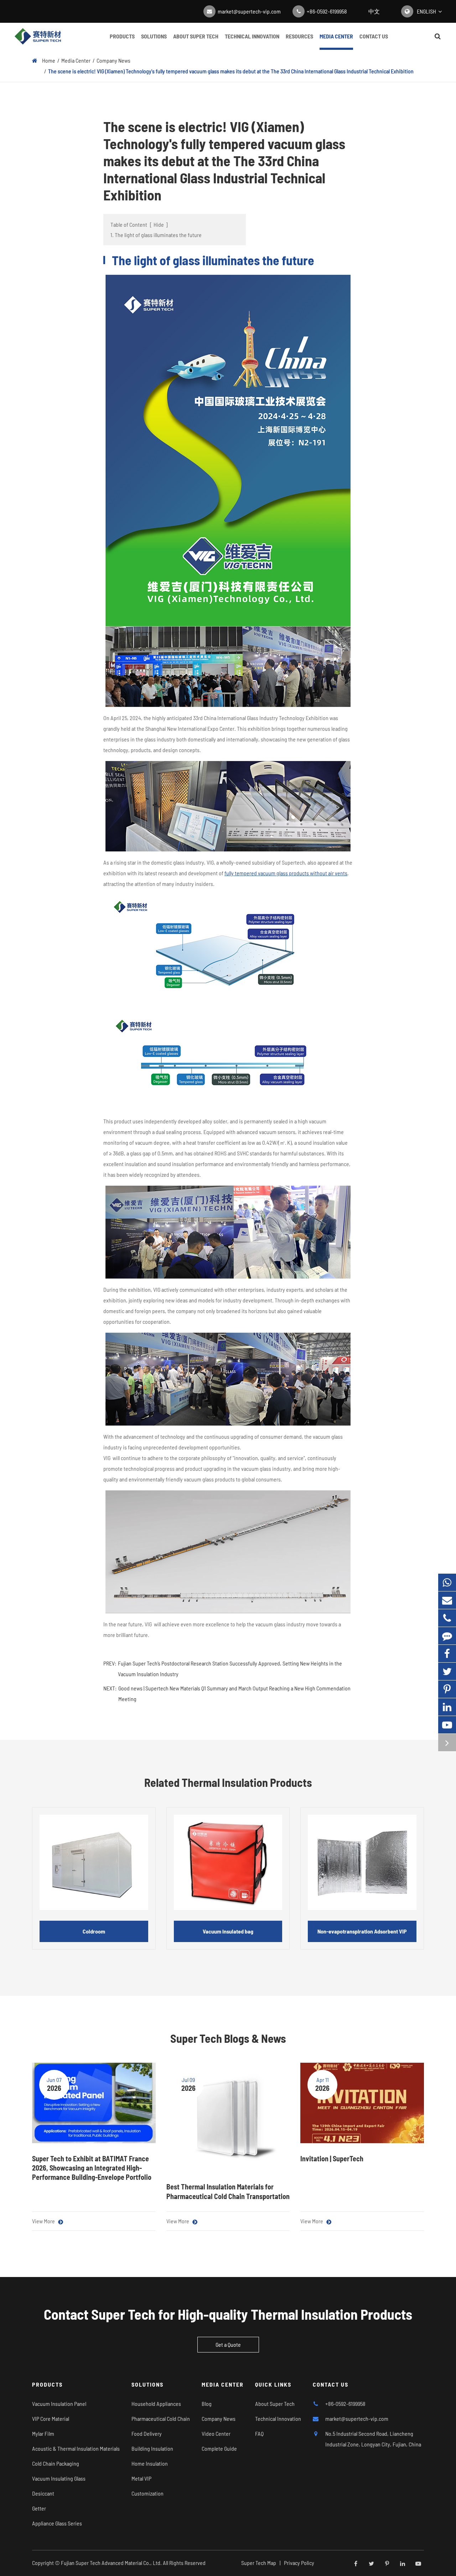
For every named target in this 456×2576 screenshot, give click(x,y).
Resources (299, 36)
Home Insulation (150, 2463)
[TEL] (447, 1618)
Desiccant (43, 2493)
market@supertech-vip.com (249, 11)
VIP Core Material (51, 2418)
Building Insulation (152, 2448)
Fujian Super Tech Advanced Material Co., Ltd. (111, 2563)
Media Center (336, 36)
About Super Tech (196, 36)
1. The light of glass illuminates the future (156, 235)
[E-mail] (447, 1600)
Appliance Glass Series (57, 2523)
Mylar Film (43, 2433)
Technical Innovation (252, 36)
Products (122, 36)
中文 (374, 11)
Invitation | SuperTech (332, 2158)
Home (49, 60)
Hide (159, 224)
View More (44, 2221)
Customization (147, 2493)
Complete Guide (219, 2448)
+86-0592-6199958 (327, 11)
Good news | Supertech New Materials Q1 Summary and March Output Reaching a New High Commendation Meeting (234, 1693)
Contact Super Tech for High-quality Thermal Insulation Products (228, 2314)
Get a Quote (228, 2344)
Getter (39, 2508)
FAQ (259, 2433)
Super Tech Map (259, 2563)
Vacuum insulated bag (228, 1931)
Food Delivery (147, 2433)
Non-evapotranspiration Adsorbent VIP (362, 1931)
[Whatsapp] (447, 1582)
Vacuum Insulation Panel (59, 2404)
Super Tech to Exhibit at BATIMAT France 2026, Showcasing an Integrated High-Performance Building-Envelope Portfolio (92, 2168)
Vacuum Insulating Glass (59, 2478)
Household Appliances (156, 2404)
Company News (113, 60)
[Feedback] (447, 1636)
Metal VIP (141, 2478)
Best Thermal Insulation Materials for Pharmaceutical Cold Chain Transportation (228, 2191)
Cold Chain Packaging (56, 2463)
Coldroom (94, 1931)
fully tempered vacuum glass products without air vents (286, 873)
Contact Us (374, 36)
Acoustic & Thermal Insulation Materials (76, 2448)
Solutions (154, 36)
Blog (207, 2404)
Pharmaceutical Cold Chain (161, 2418)
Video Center (216, 2433)
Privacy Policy (299, 2563)
